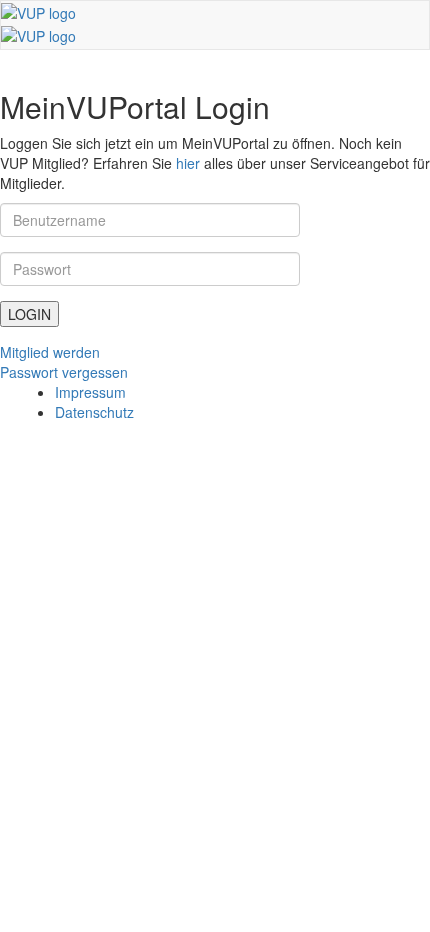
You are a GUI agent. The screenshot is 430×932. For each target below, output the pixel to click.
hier (188, 163)
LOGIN (29, 314)
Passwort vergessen (64, 372)
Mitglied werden (50, 352)
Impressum (90, 392)
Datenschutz (94, 412)
